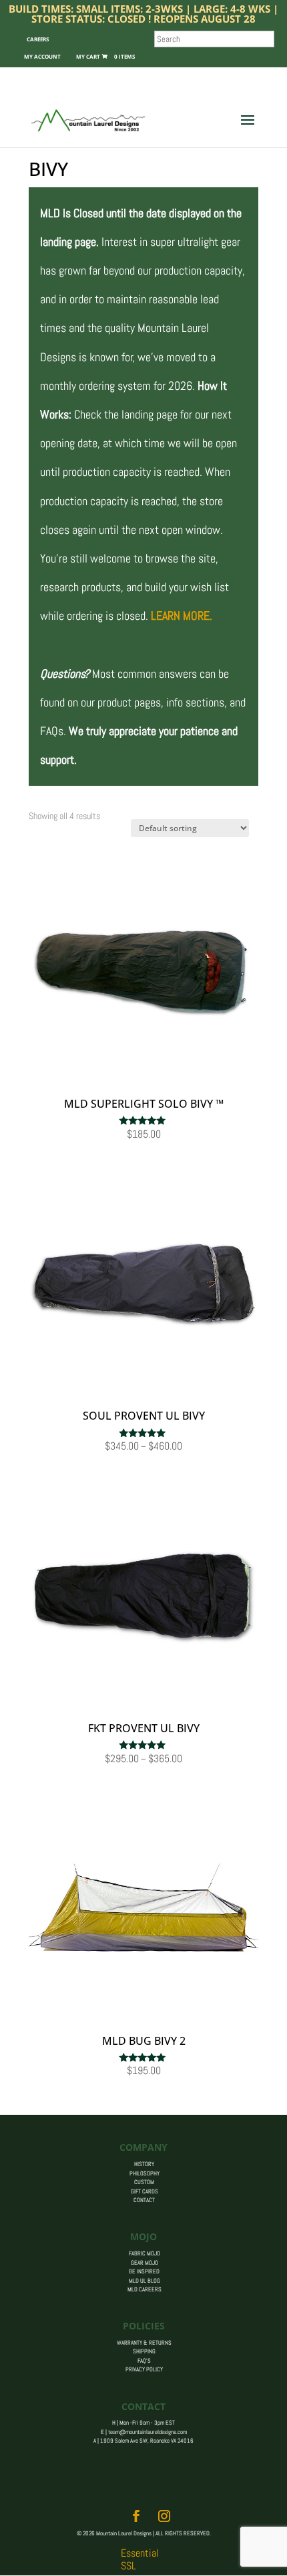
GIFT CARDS (145, 2191)
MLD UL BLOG (145, 2281)
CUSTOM (144, 2182)
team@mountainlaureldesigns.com (148, 2432)
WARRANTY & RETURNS (144, 2343)
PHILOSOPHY (145, 2173)
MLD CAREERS (145, 2289)
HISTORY (144, 2164)
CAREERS (38, 39)
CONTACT (144, 2200)
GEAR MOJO (145, 2263)
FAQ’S (144, 2361)
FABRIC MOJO (145, 2253)
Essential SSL (140, 2559)
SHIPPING (144, 2351)
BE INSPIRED (144, 2271)
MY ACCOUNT (42, 56)
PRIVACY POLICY (144, 2369)
